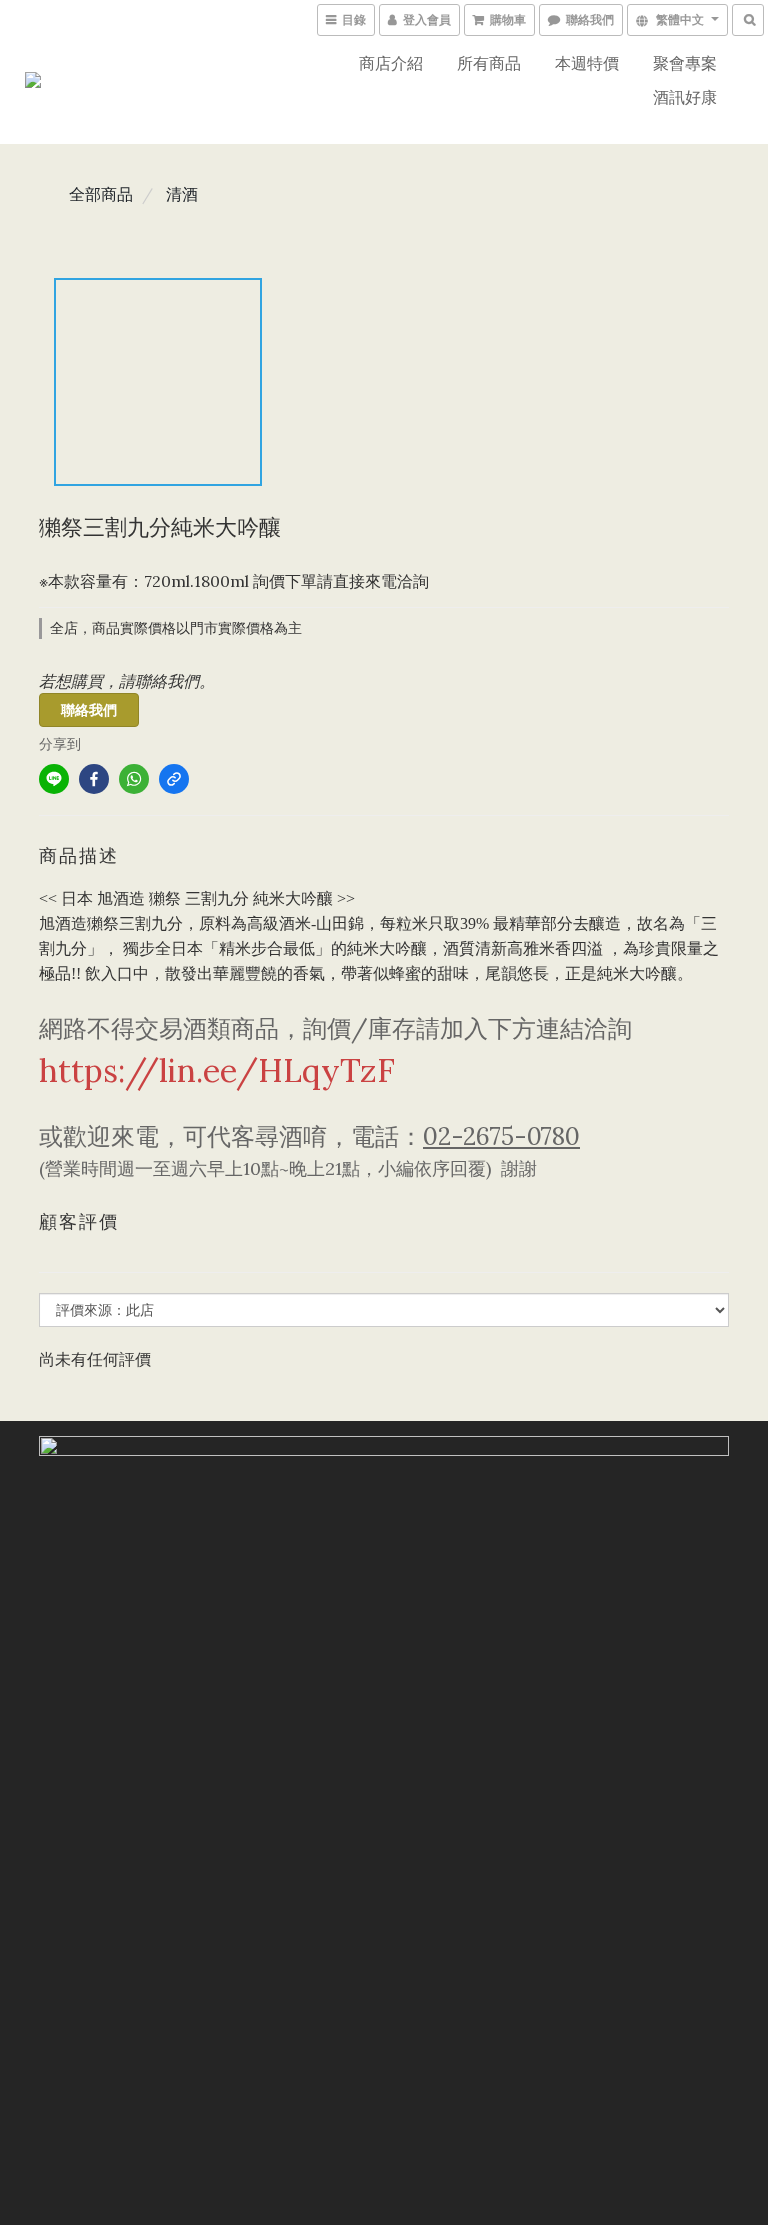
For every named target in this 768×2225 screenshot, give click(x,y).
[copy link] (174, 779)
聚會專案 (685, 63)
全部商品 (101, 194)
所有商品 (489, 63)
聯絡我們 (89, 710)
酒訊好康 (685, 97)
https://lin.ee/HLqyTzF (217, 1070)
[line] (54, 779)
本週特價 (587, 63)
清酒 (182, 194)
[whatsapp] (134, 779)
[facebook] (94, 779)
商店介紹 (391, 63)
